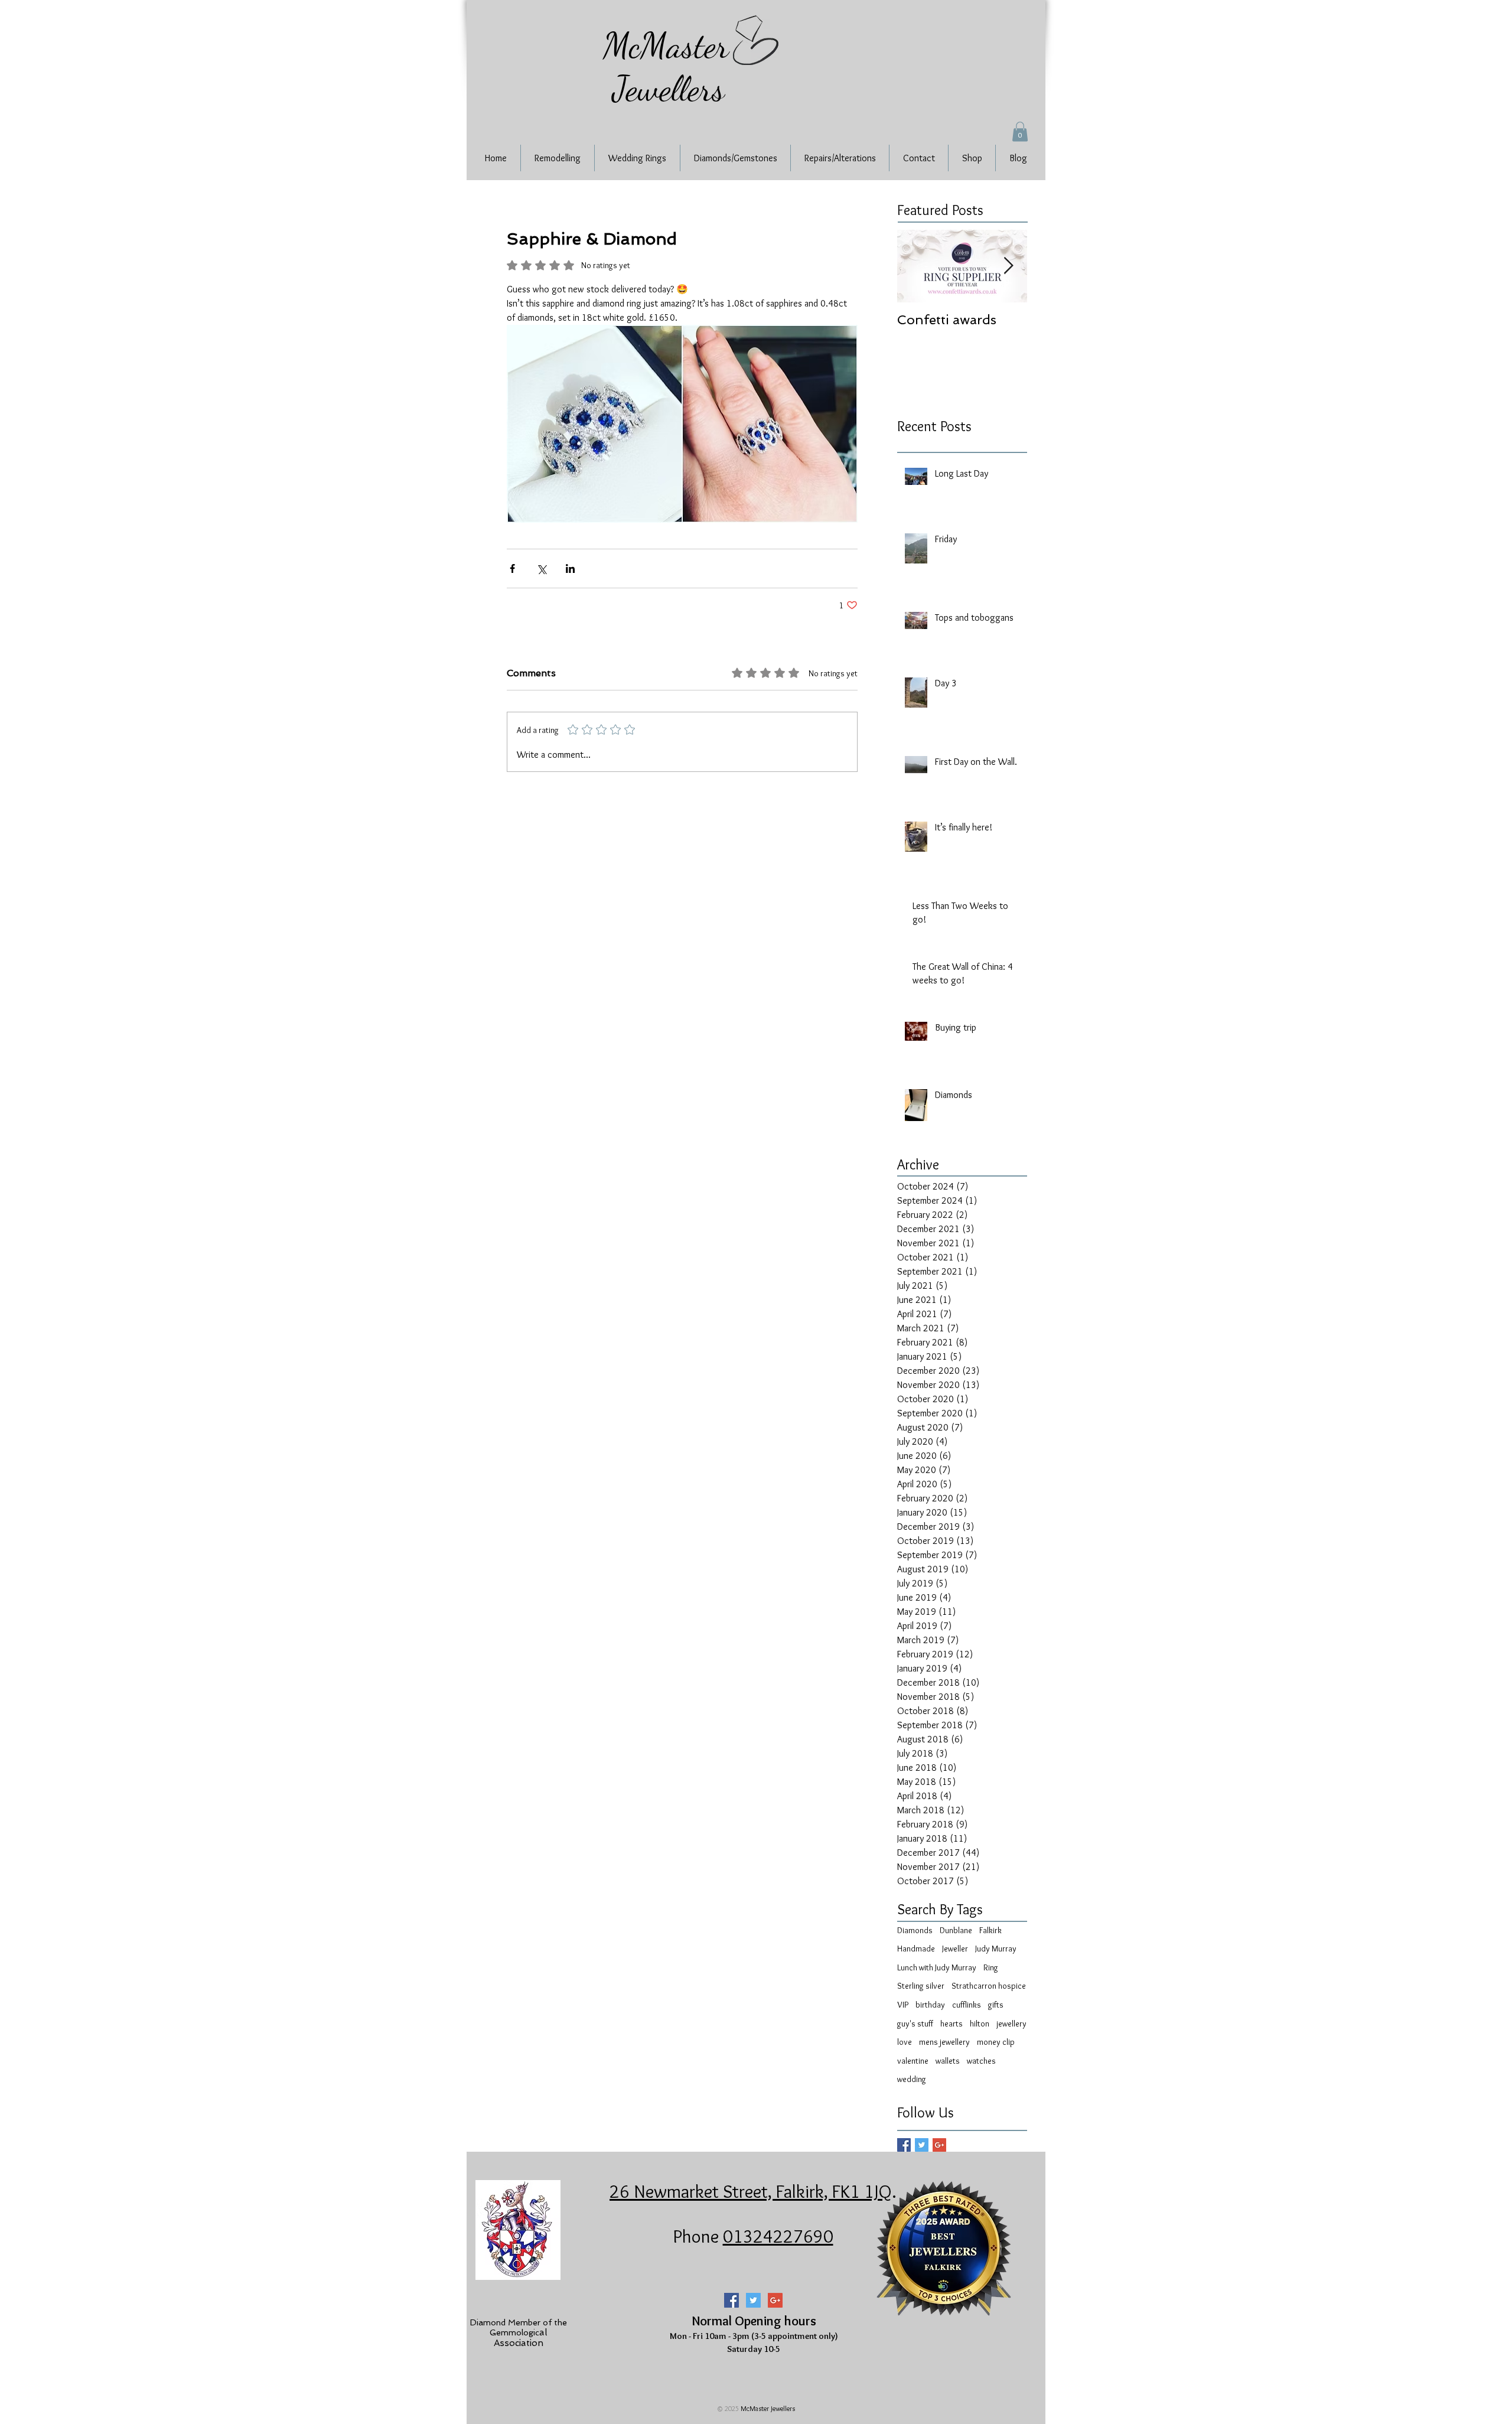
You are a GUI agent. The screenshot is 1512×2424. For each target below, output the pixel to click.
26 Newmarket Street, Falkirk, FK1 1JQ (751, 2191)
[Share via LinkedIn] (570, 568)
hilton (980, 2024)
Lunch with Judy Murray (937, 1967)
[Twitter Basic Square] (922, 2145)
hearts (951, 2024)
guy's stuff (915, 2024)
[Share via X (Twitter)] (541, 568)
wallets (948, 2061)
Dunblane (956, 1930)
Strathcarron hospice (989, 1986)
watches (981, 2061)
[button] (1020, 131)
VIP (903, 2005)
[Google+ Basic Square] (939, 2145)
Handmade (916, 1949)
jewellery (1011, 2024)
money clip (996, 2042)
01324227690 (778, 2236)
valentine (913, 2061)
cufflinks (967, 2005)
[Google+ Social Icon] (775, 2300)
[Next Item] (1008, 266)
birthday (930, 2005)
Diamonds (915, 1930)
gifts (996, 2005)
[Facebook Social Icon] (731, 2300)
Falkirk (990, 1930)
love (905, 2042)
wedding (912, 2079)
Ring (991, 1967)
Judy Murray (996, 1949)
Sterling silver (921, 1986)
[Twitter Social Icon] (753, 2300)
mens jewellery (944, 2042)
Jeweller (955, 1949)
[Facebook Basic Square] (904, 2145)
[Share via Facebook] (512, 568)
